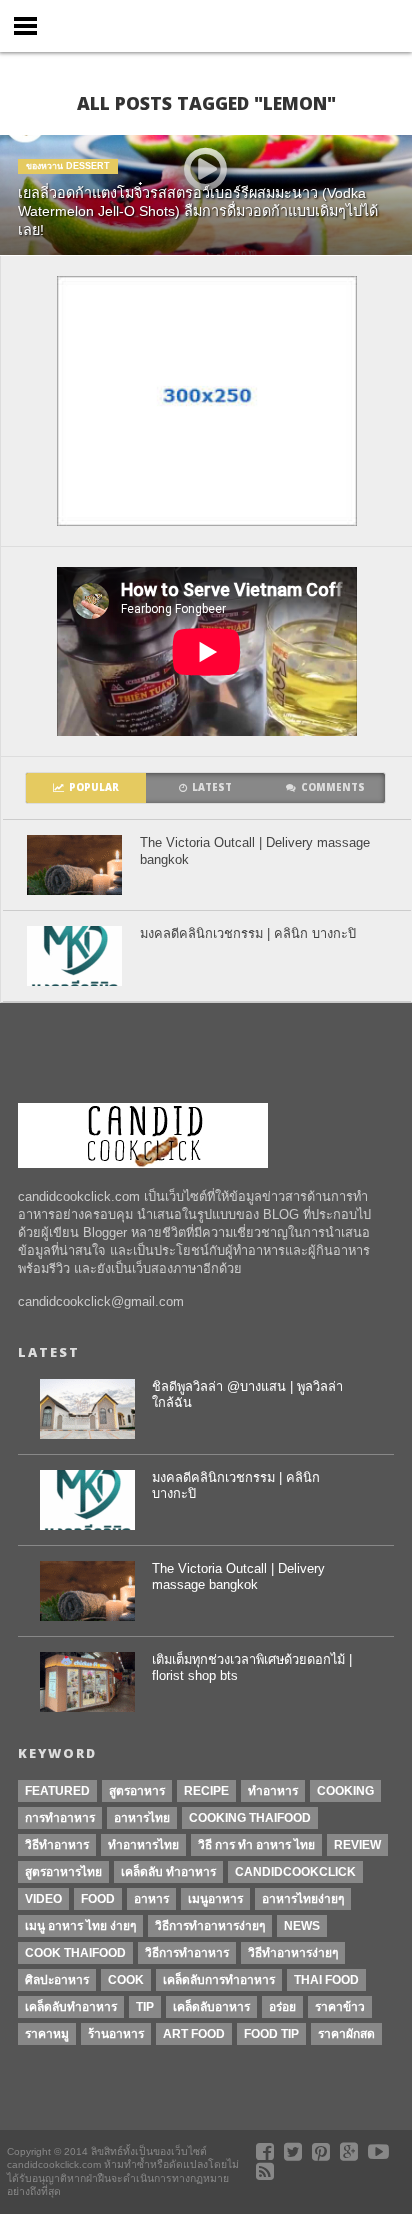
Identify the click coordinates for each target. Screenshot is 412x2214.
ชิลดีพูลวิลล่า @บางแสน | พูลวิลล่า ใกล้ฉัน (247, 1395)
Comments (333, 787)
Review (357, 1845)
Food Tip (271, 2034)
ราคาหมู (47, 2034)
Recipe (206, 1791)
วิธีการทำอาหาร (187, 1953)
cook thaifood (75, 1953)
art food (194, 2034)
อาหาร (151, 1899)
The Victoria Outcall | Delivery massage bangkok (255, 851)
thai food (326, 1980)
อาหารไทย (142, 1818)
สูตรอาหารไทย (63, 1872)
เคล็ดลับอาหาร (211, 2007)
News (302, 1926)
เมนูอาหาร (215, 1899)
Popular (94, 787)
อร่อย (282, 2007)
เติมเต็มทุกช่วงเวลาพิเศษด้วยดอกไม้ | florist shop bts (252, 1668)
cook (126, 1980)
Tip (145, 2007)
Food (98, 1899)
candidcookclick (295, 1872)
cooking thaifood (250, 1818)
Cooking (345, 1791)
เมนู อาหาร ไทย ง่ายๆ (80, 1926)
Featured (57, 1791)
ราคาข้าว (340, 2007)
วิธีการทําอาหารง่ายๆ (210, 1926)
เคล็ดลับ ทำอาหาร (168, 1872)
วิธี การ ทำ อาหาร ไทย (256, 1845)
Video (43, 1899)
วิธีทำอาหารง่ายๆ (293, 1953)
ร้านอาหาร (116, 2034)
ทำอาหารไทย (143, 1845)
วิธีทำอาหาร (57, 1845)
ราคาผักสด (346, 2034)
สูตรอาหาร (137, 1791)
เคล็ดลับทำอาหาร (71, 2007)
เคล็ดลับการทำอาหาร (219, 1980)
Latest (212, 787)
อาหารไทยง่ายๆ (303, 1899)
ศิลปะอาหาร (57, 1980)
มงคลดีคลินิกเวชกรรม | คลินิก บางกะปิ (248, 933)
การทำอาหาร (60, 1818)
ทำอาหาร (273, 1791)
